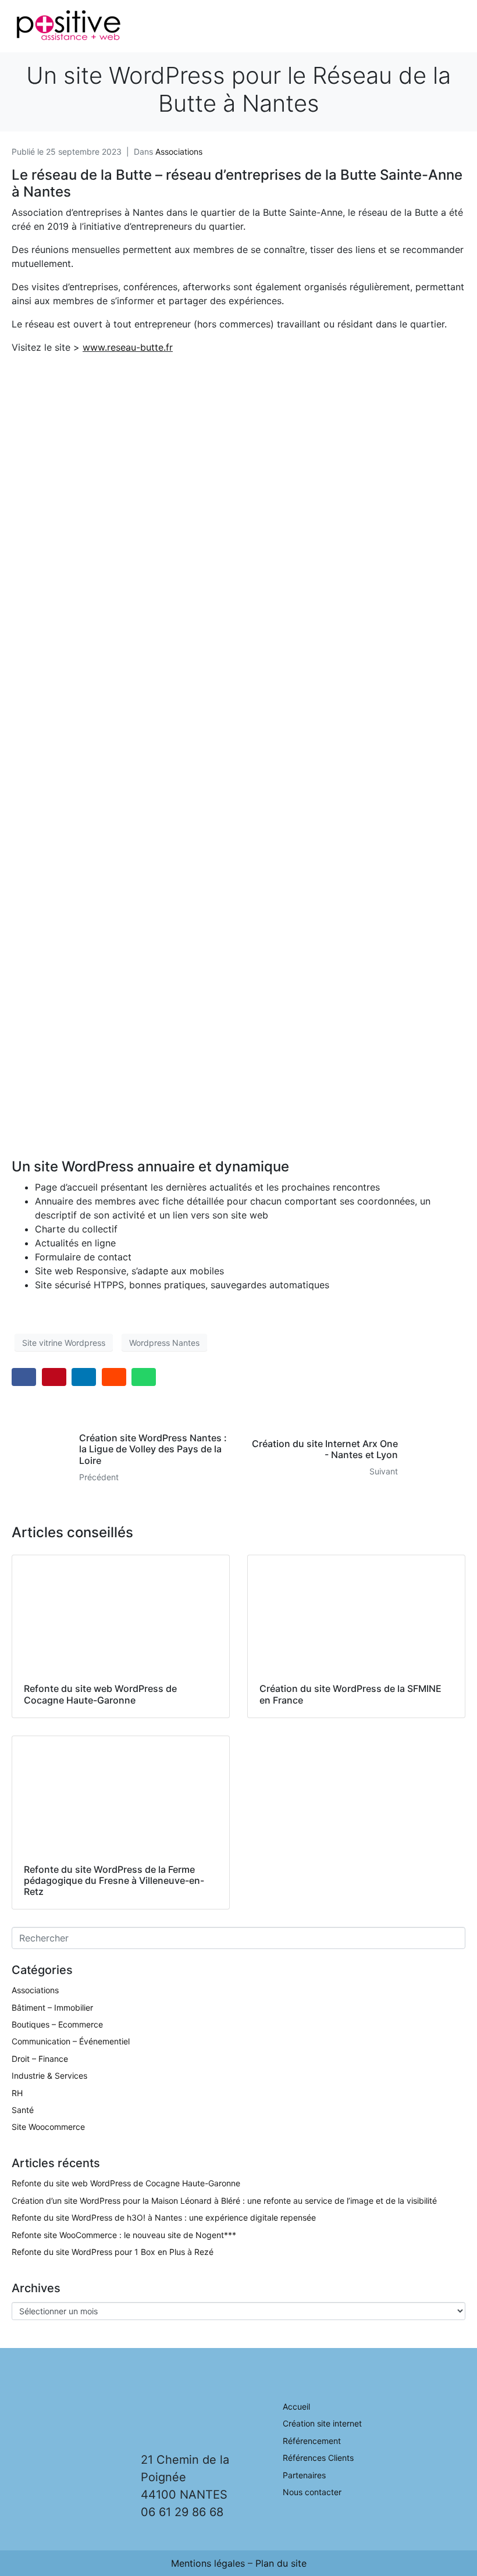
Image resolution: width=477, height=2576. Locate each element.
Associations (179, 152)
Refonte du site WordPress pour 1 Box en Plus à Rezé (113, 2252)
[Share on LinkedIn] (84, 1377)
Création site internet (322, 2423)
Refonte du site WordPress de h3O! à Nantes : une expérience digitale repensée (164, 2217)
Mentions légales (208, 2563)
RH (17, 2093)
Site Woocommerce (48, 2127)
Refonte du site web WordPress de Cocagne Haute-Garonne (126, 2183)
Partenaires (304, 2475)
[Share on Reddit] (114, 1377)
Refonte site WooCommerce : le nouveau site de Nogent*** (124, 2235)
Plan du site (281, 2563)
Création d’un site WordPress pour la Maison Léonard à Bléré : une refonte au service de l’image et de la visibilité (224, 2201)
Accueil (296, 2406)
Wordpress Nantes (164, 1343)
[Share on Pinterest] (54, 1377)
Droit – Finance (40, 2059)
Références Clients (318, 2458)
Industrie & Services (49, 2076)
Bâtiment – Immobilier (52, 2007)
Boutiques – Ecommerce (57, 2024)
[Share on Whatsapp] (144, 1377)
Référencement (312, 2441)
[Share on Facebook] (24, 1377)
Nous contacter (312, 2492)
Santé (23, 2110)
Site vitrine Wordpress (64, 1343)
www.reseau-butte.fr (128, 347)
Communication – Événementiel (71, 2041)
